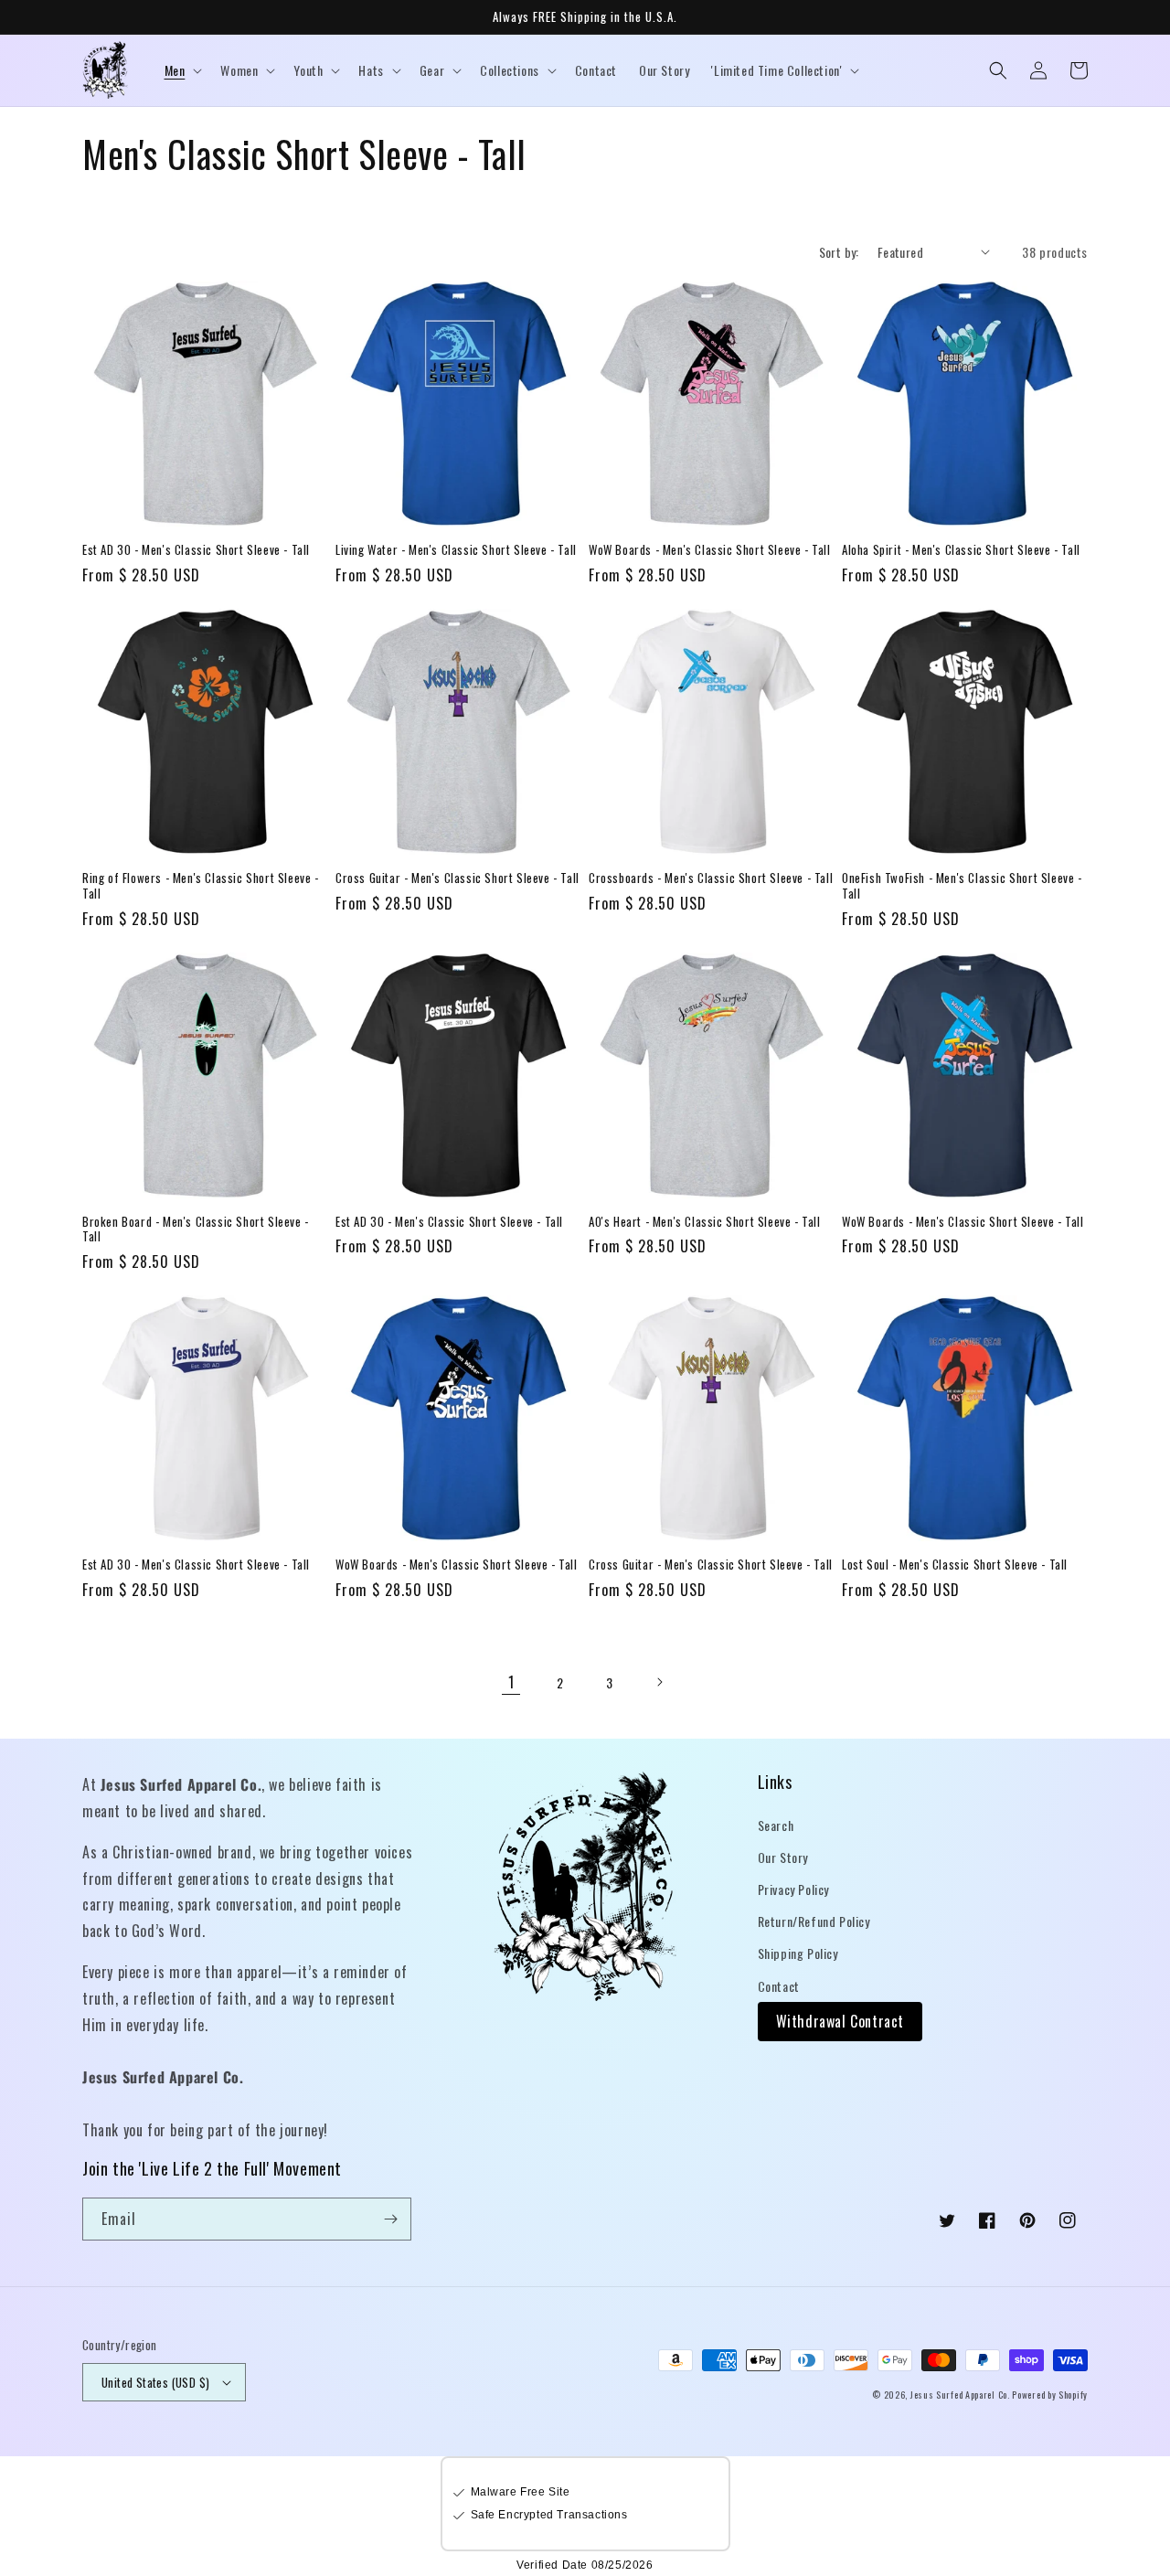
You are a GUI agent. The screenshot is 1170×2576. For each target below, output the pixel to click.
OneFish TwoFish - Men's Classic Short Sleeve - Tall (962, 886)
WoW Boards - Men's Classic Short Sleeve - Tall (710, 550)
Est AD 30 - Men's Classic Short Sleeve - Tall (196, 550)
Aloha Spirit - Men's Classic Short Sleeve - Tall (961, 550)
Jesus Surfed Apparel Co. (962, 2395)
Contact (779, 1986)
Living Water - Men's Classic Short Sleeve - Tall (456, 550)
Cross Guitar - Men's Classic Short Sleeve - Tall (457, 878)
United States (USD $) (155, 2382)
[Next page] (659, 1682)
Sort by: (839, 252)
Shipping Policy (798, 1953)
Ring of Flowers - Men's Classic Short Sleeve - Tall (201, 886)
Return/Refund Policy (814, 1921)
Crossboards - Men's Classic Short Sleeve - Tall (711, 878)
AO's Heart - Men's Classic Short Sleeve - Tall (705, 1222)
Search (776, 1825)
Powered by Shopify (1050, 2395)
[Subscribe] (390, 2219)
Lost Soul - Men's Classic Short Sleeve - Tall (955, 1565)
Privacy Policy (793, 1889)
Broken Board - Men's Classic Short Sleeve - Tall (196, 1229)
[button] (182, 70)
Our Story (783, 1857)
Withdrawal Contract (840, 2021)
